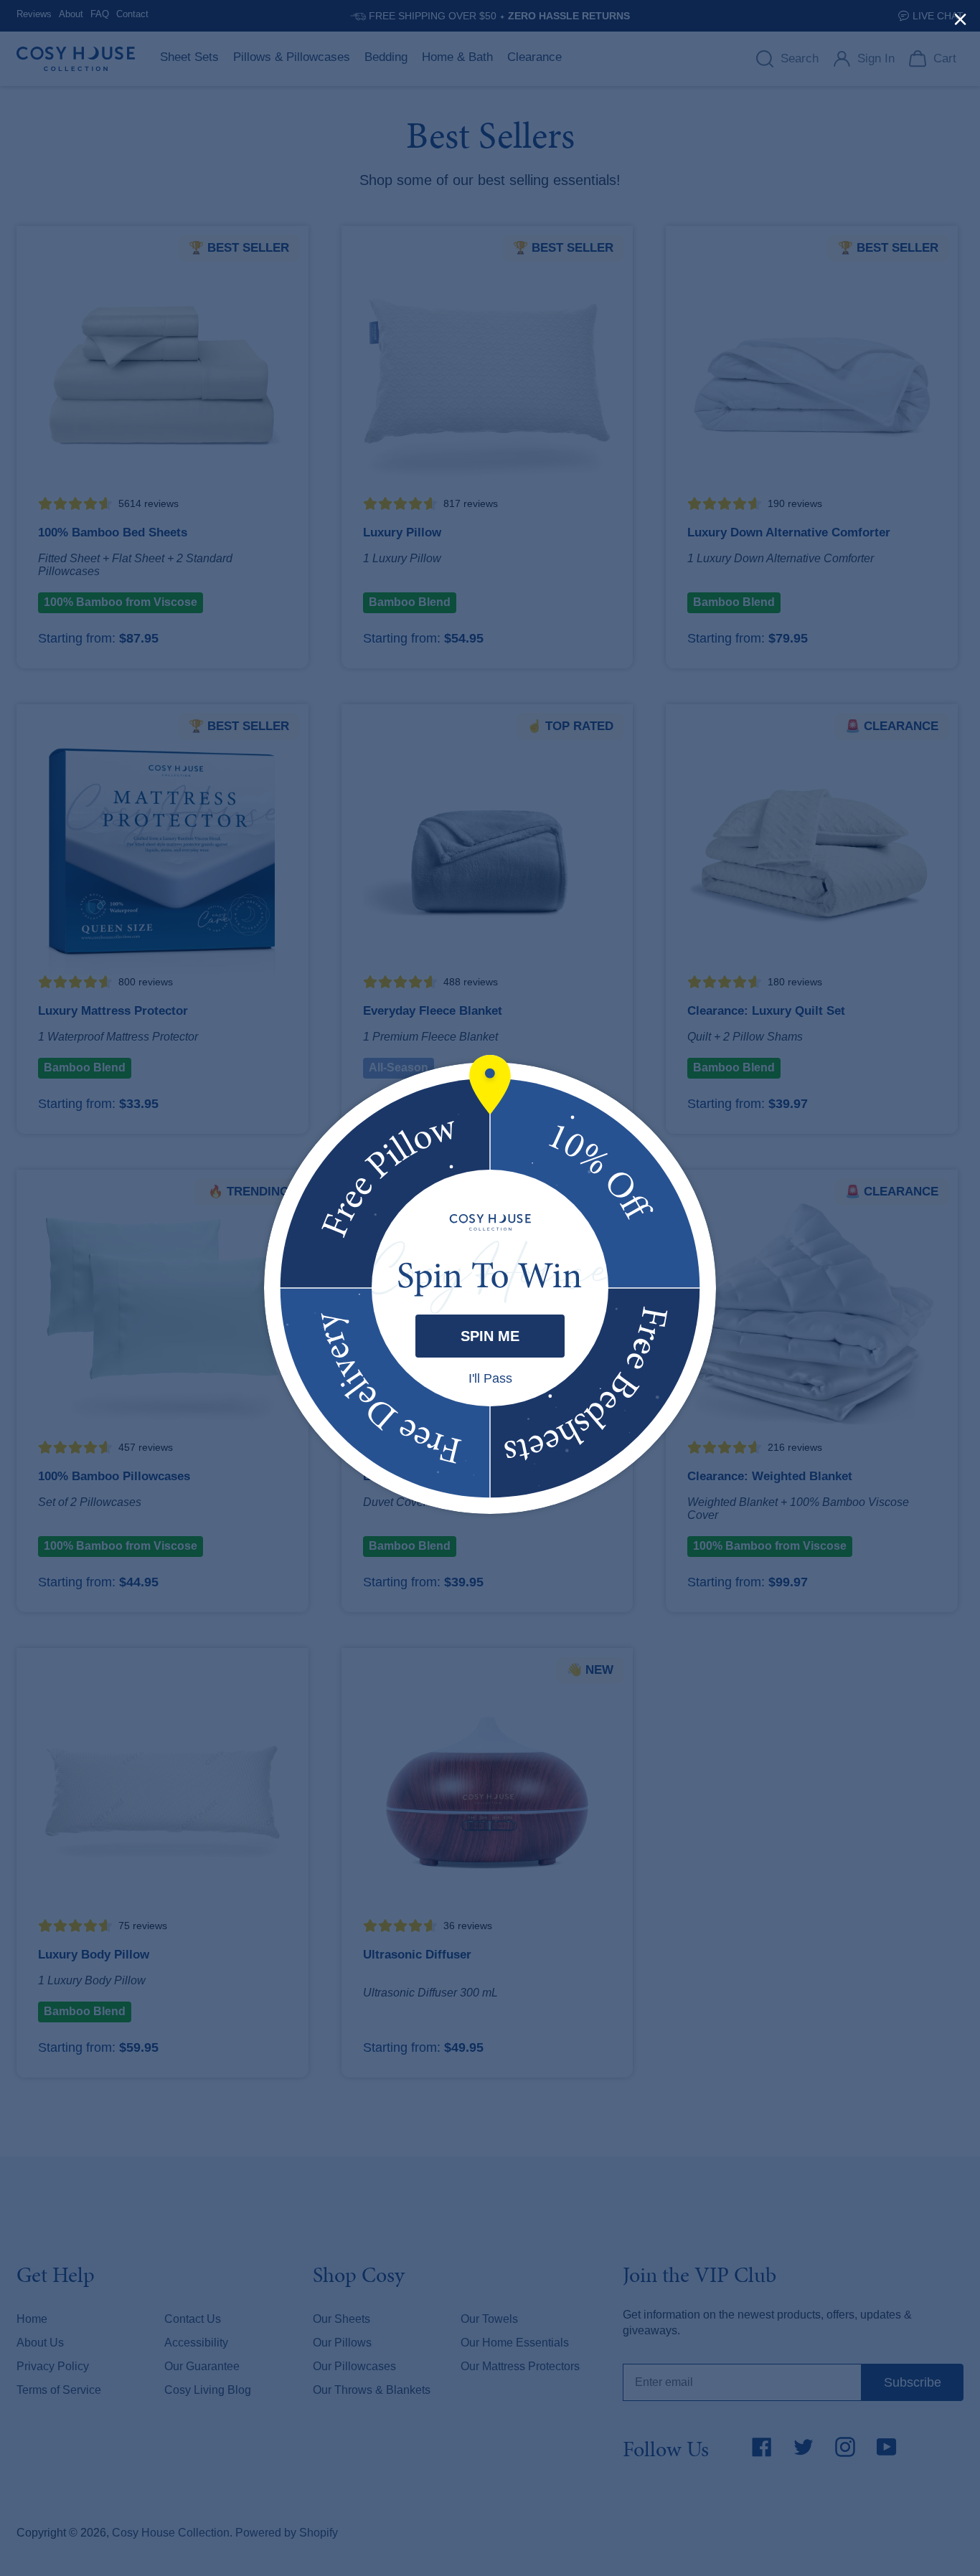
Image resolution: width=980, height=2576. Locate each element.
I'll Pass (490, 1378)
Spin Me (490, 1336)
